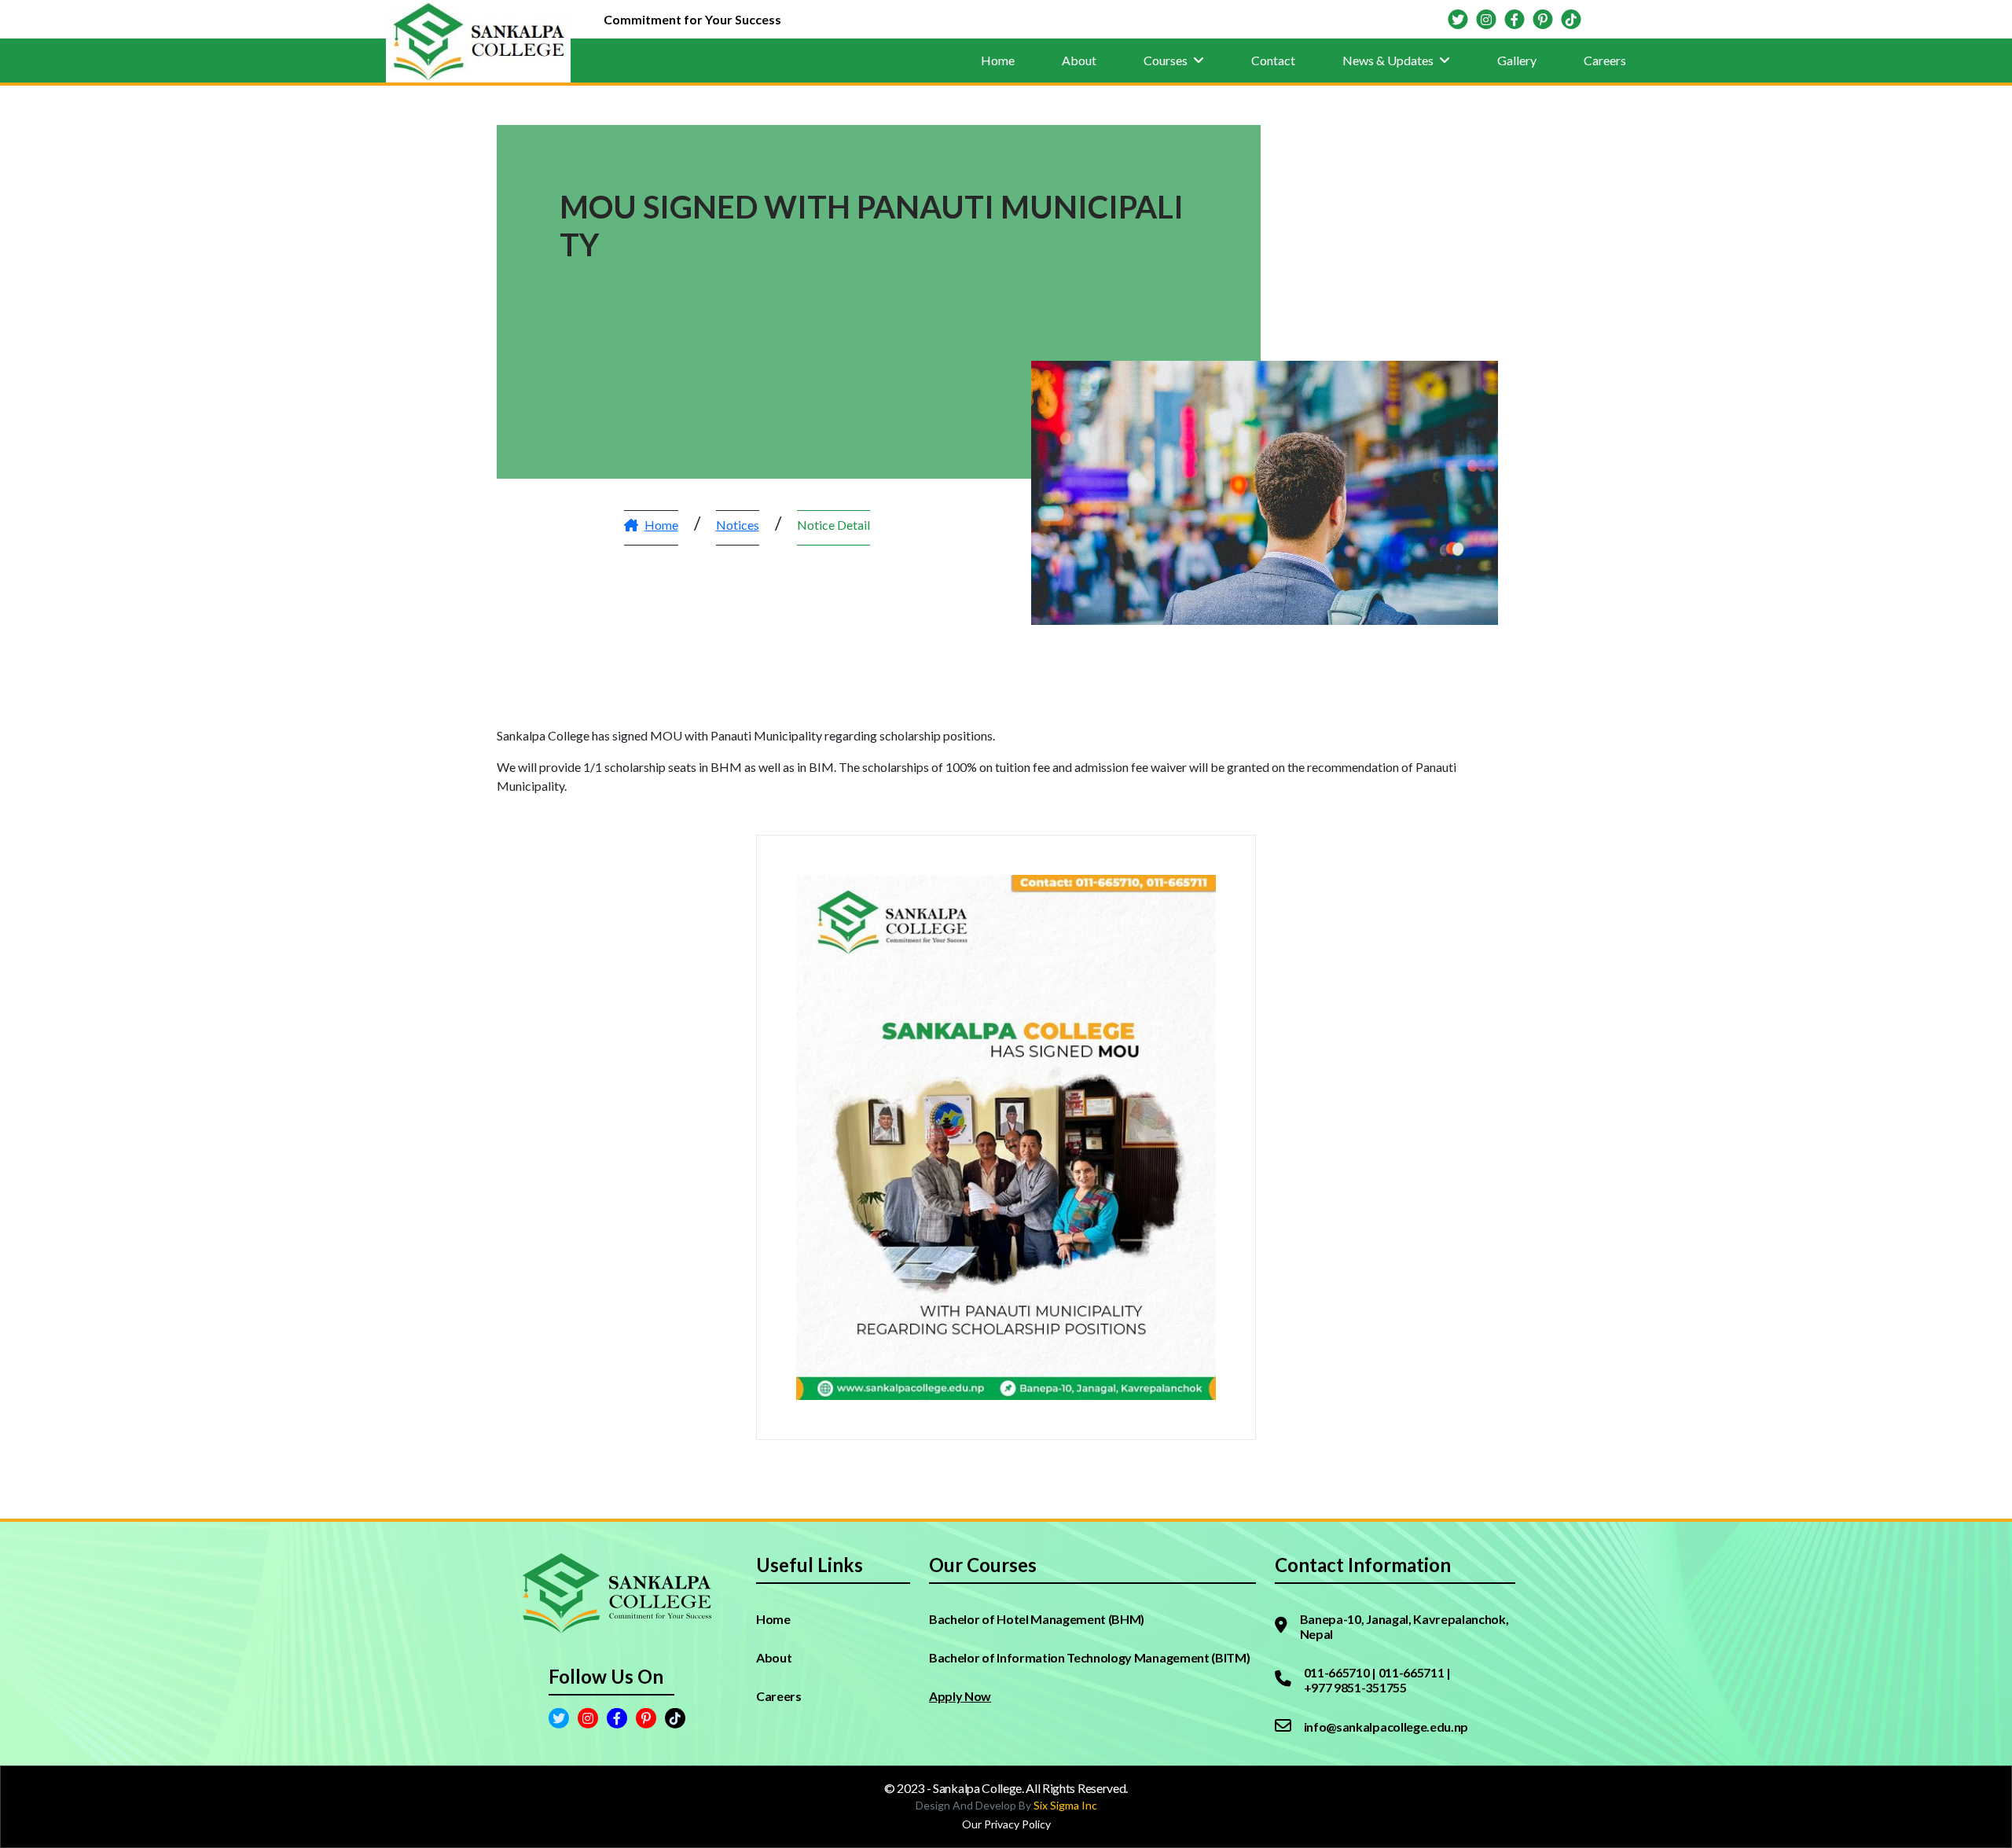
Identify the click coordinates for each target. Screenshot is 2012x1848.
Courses (1167, 60)
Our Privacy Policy (1006, 1824)
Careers (1605, 60)
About (1079, 60)
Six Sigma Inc (1065, 1805)
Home (998, 60)
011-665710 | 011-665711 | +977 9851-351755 (1377, 1680)
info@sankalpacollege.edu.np (1386, 1727)
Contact (1273, 60)
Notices (738, 525)
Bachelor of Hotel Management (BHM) (1037, 1619)
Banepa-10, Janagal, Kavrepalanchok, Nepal (1404, 1626)
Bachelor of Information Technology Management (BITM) (1089, 1657)
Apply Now (960, 1696)
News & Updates (1389, 60)
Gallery (1517, 60)
